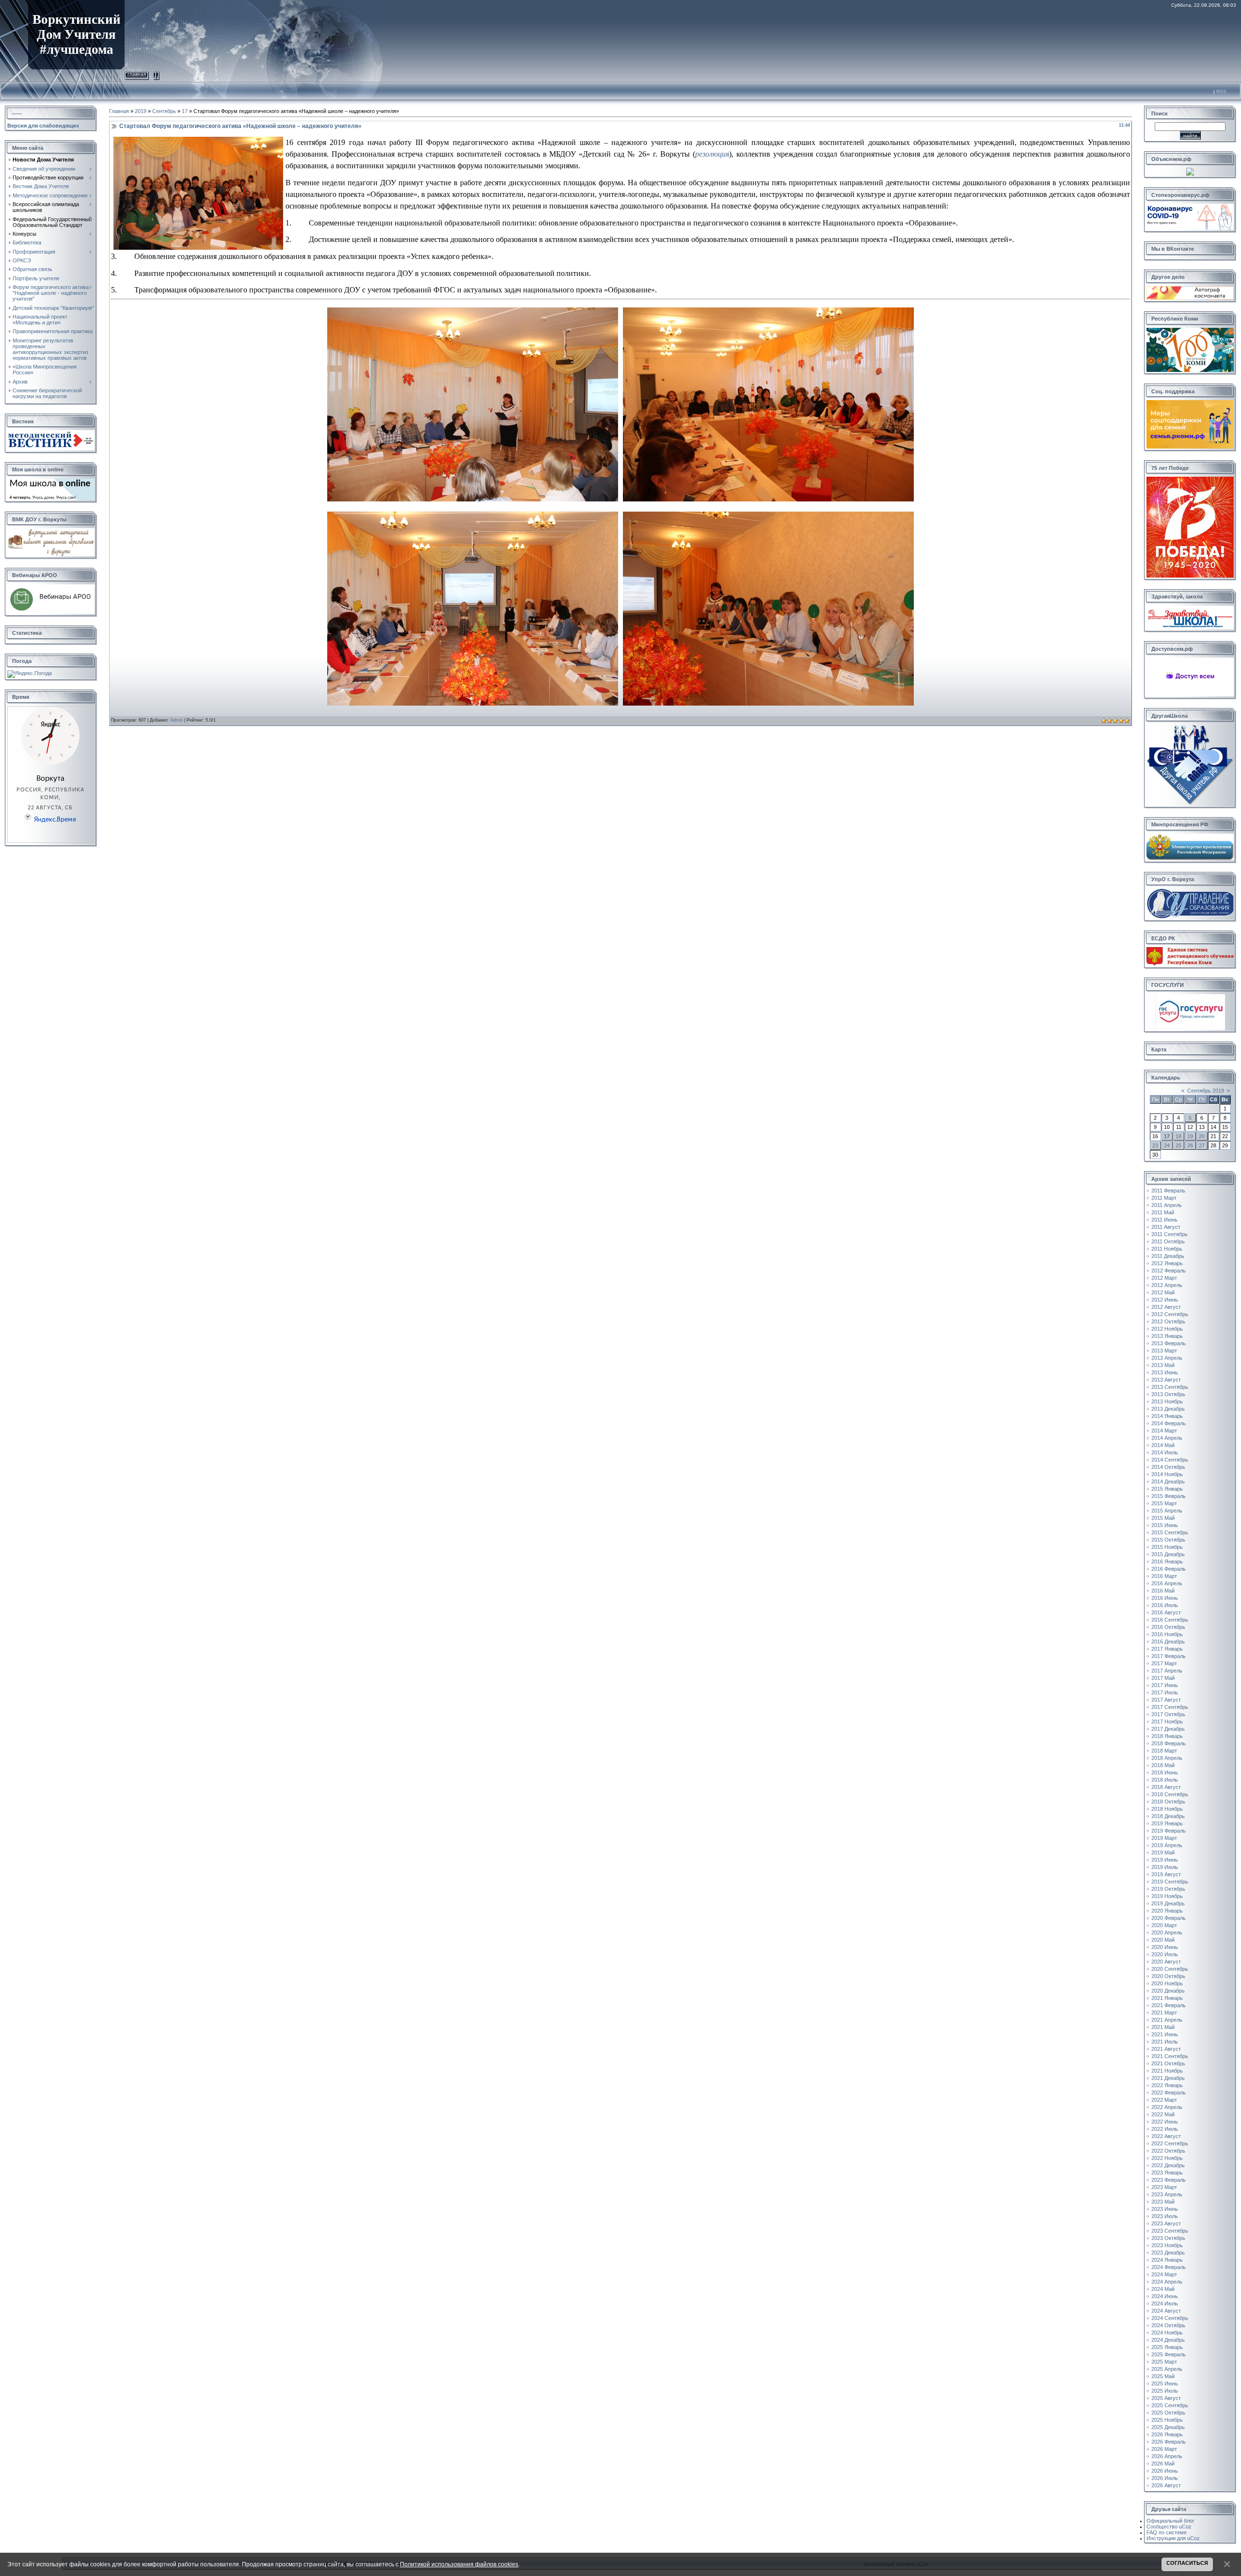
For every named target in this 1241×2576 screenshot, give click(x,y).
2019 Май (1163, 1852)
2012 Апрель (1167, 1285)
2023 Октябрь (1168, 2238)
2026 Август (1166, 2485)
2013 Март (1164, 1351)
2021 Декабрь (1168, 2078)
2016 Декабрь (1168, 1642)
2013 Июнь (1165, 1372)
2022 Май (1163, 2114)
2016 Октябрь (1168, 1627)
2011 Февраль (1168, 1191)
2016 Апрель (1167, 1583)
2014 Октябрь (1168, 1467)
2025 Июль (1165, 2391)
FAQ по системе (1167, 2532)
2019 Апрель (1167, 1845)
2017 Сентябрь (1170, 1707)
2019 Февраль (1169, 1831)
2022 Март (1164, 2100)
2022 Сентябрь (1170, 2143)
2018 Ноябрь (1167, 1809)
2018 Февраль (1169, 1743)
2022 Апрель (1167, 2107)
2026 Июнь (1165, 2471)
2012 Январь (1167, 1263)
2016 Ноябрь (1167, 1634)
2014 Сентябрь (1170, 1460)
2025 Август (1166, 2398)
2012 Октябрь (1168, 1321)
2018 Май (1163, 1765)
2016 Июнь (1165, 1598)
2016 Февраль (1169, 1569)
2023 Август (1166, 2223)
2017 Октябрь (1168, 1714)
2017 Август (1166, 1700)
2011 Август (1166, 1227)
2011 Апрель (1167, 1205)
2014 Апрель (1167, 1438)
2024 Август (1166, 2311)
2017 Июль (1165, 1692)
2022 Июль (1165, 2129)
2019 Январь (1167, 1823)
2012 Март (1164, 1278)
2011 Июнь (1164, 1220)
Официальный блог (1170, 2521)
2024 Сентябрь (1170, 2318)
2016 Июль (1165, 1605)
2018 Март (1164, 1751)
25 (1178, 1145)
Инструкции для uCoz (1173, 2538)
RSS (1221, 91)
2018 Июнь (1165, 1772)
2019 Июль (1165, 1867)
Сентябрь (164, 111)
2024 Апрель (1167, 2282)
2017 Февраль (1169, 1656)
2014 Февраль (1169, 1423)
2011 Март (1164, 1198)
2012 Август (1166, 1307)
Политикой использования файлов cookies (459, 2564)
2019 (141, 111)
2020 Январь (1167, 1911)
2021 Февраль (1169, 2005)
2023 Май (1163, 2202)
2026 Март (1164, 2449)
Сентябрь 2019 (1206, 1091)
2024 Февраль (1169, 2267)
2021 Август (1166, 2049)
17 (185, 111)
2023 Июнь (1165, 2209)
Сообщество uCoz (1169, 2527)
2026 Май (1163, 2463)
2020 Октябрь (1168, 1976)
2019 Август (1166, 1874)
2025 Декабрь (1168, 2427)
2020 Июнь (1165, 1947)
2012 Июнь (1165, 1300)
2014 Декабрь (1168, 1481)
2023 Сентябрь (1170, 2231)
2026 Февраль (1169, 2442)
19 (1190, 1136)
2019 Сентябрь (1170, 1882)
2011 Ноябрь (1167, 1249)
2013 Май (1163, 1365)
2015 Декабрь (1168, 1554)
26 (1190, 1145)
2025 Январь (1167, 2347)
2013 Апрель (1167, 1358)
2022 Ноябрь (1167, 2158)
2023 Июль (1165, 2216)
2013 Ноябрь (1167, 1401)
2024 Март (1164, 2274)
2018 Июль (1165, 1780)
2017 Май (1163, 1678)
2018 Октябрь (1168, 1802)
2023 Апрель (1167, 2194)
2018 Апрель (1167, 1758)
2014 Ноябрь (1167, 1474)
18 (1178, 1136)
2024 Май (1163, 2289)
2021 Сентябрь (1170, 2056)
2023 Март (1164, 2187)
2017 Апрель (1167, 1671)
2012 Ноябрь (1167, 1329)
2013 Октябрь (1168, 1394)
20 (1202, 1136)
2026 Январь (1167, 2434)
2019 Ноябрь (1167, 1896)
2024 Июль (1165, 2303)
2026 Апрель (1167, 2456)
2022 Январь (1167, 2085)
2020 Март (1164, 1925)
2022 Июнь (1165, 2122)
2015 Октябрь (1168, 1540)
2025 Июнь (1165, 2383)
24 (1167, 1145)
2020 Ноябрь (1167, 1983)
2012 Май (1163, 1292)
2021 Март (1164, 2012)
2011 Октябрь (1168, 1241)
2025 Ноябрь (1167, 2420)
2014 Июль (1165, 1452)
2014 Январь (1167, 1416)
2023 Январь (1167, 2173)
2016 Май (1163, 1591)
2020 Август (1166, 1962)
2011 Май (1163, 1212)
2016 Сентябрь (1170, 1620)
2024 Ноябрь (1167, 2333)
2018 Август (1166, 1787)
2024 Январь (1167, 2260)
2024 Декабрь (1168, 2340)
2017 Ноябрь (1167, 1722)
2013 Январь (1167, 1336)
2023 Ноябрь (1167, 2245)
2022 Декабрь (1168, 2165)
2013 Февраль (1169, 1343)
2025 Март (1164, 2362)
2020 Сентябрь (1170, 1969)
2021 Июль (1165, 2042)
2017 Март (1164, 1663)
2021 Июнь (1165, 2034)
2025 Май (1163, 2376)
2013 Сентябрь (1170, 1387)
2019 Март (1164, 1838)
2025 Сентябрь (1170, 2405)
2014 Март (1164, 1431)
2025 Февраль (1169, 2354)
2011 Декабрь (1168, 1256)
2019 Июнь (1165, 1860)
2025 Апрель (1167, 2369)
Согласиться (1187, 2563)
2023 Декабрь (1168, 2253)
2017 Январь (1167, 1649)
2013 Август (1166, 1380)
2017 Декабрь (1168, 1729)
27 (1202, 1145)
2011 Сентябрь (1169, 1234)
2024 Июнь (1165, 2296)
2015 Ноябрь (1167, 1547)
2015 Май (1163, 1518)
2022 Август (1166, 2136)
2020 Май (1163, 1940)
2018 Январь (1167, 1736)
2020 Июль (1165, 1954)
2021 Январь (1167, 1998)
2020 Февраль (1169, 1918)
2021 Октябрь (1168, 2063)
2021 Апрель (1167, 2020)
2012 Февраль (1169, 1271)
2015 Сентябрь (1170, 1532)
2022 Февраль (1169, 2093)
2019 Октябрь (1168, 1889)
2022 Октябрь (1168, 2151)
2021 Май (1163, 2027)
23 (1155, 1145)
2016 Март (1164, 1576)
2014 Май (1163, 1445)
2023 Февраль (1169, 2180)
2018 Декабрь (1168, 1816)
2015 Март (1164, 1503)
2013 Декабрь (1168, 1409)
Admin (176, 720)
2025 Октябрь (1168, 2413)
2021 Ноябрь (1167, 2071)
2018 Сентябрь (1170, 1794)
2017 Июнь (1165, 1685)
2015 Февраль (1169, 1496)
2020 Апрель (1167, 1932)
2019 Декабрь (1168, 1903)
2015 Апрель (1167, 1511)
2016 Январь (1167, 1562)
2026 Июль (1165, 2478)
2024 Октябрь (1168, 2325)
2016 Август (1166, 1612)
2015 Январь (1167, 1489)
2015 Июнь (1165, 1525)
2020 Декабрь (1168, 1991)
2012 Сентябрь (1170, 1314)
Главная (137, 74)
